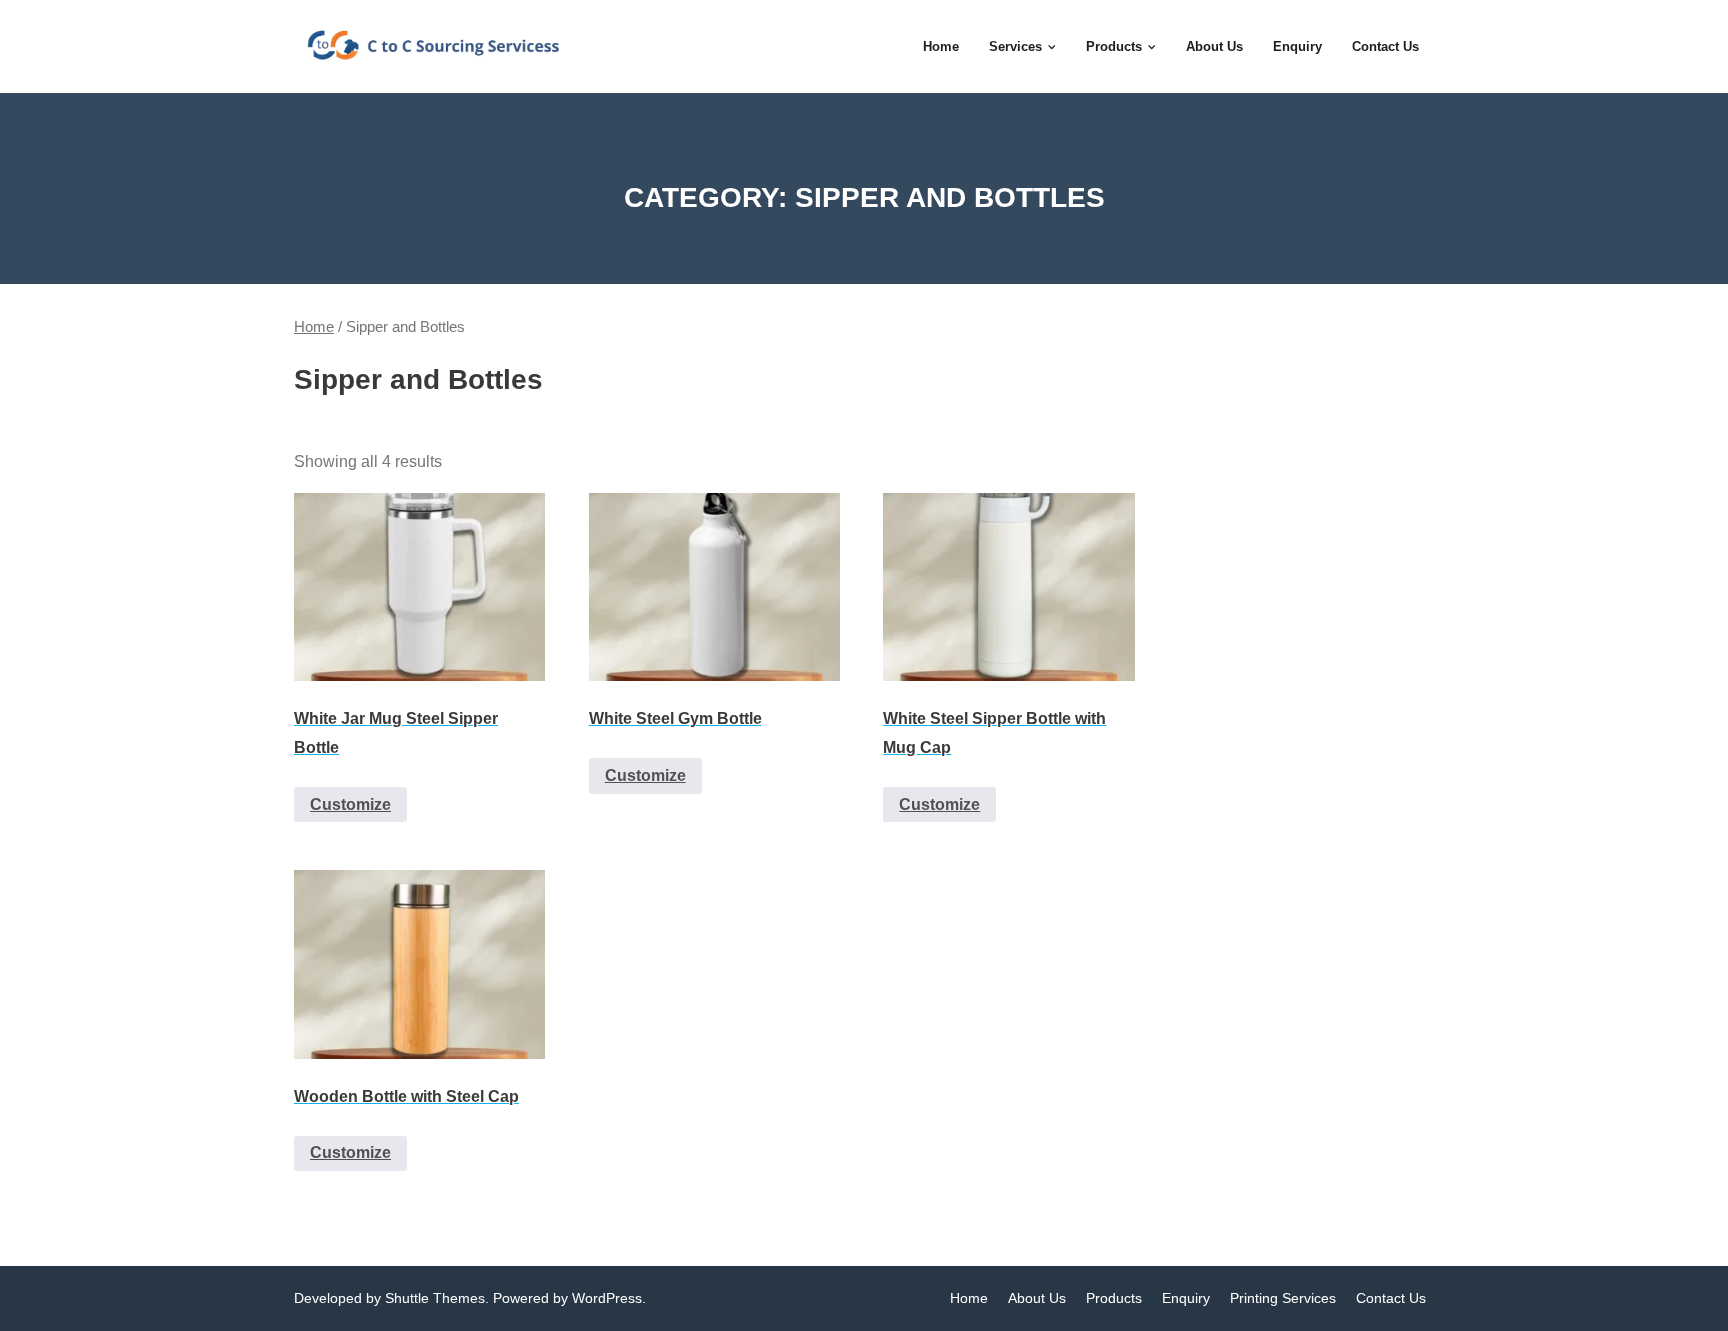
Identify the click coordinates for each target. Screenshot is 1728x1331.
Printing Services (1283, 1298)
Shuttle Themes (435, 1298)
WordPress (607, 1298)
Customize (350, 804)
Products (1114, 1298)
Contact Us (1391, 1298)
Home (314, 327)
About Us (1037, 1298)
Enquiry (1186, 1298)
